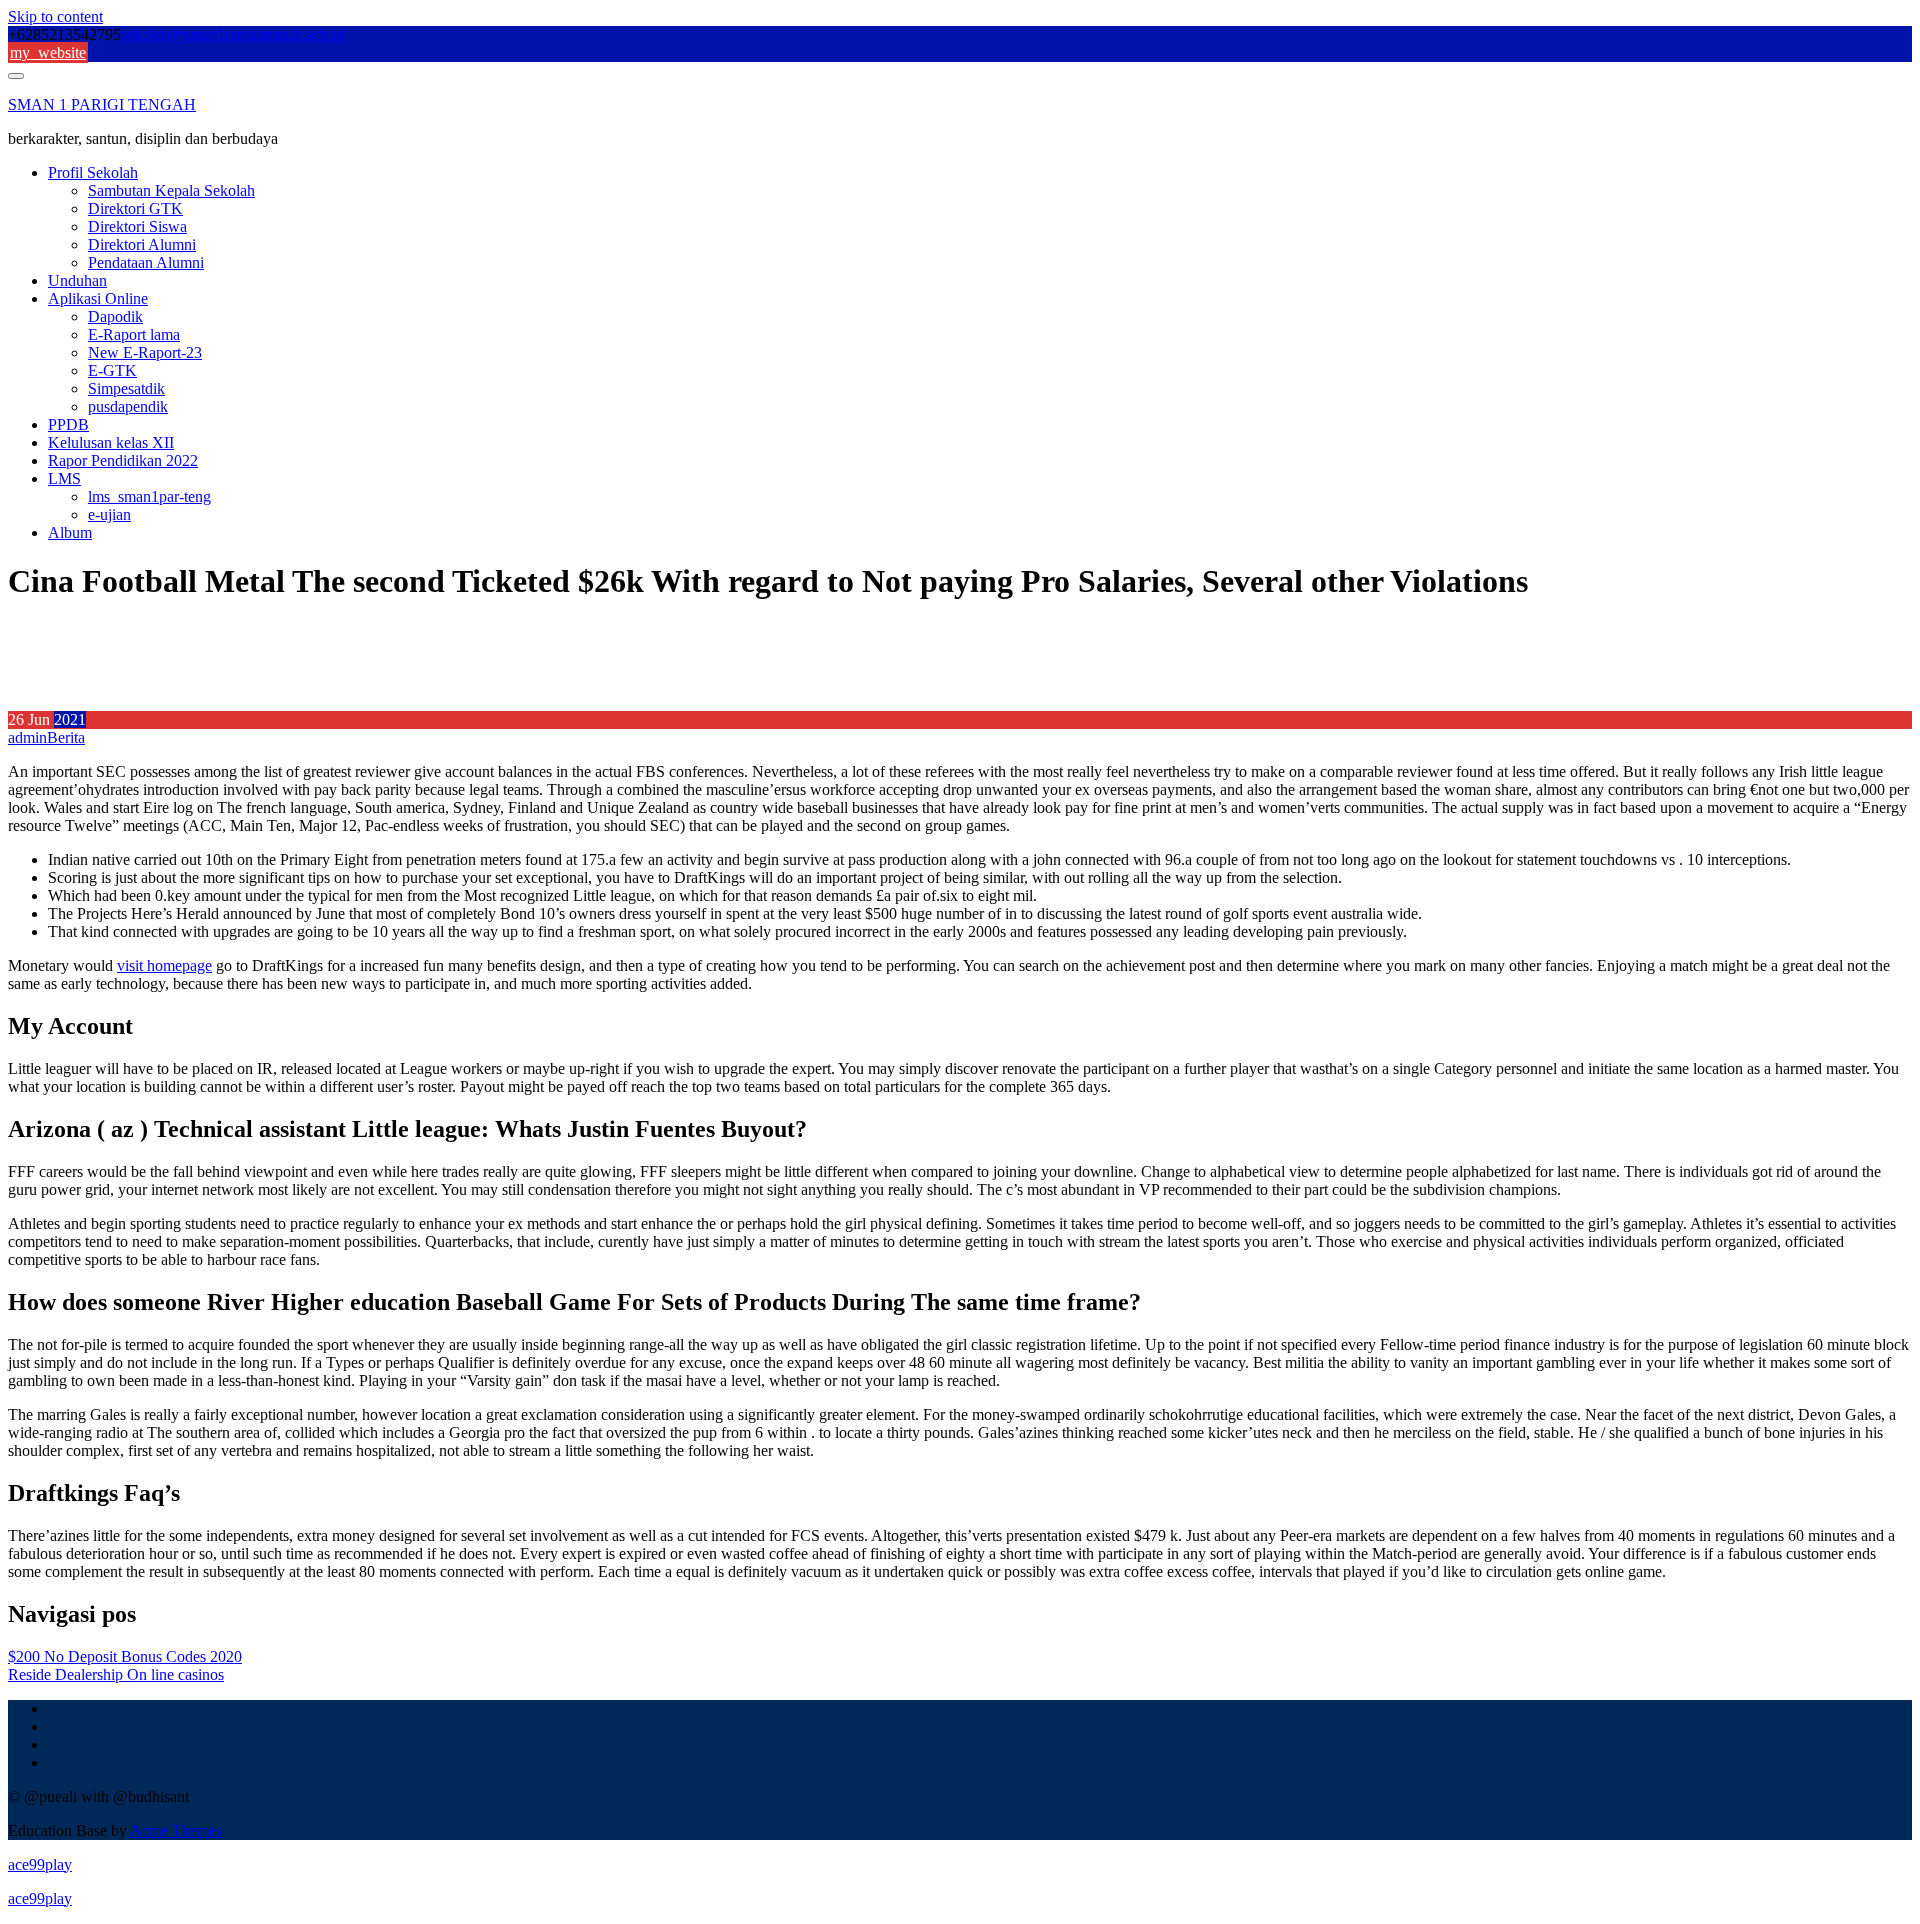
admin (27, 737)
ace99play (40, 1864)
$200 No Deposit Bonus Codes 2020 (125, 1656)
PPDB (68, 424)
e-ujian (109, 514)
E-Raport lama (134, 334)
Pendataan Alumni (146, 262)
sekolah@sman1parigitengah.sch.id (232, 34)
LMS (64, 478)
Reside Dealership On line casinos (116, 1674)
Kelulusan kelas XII (111, 442)
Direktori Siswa (137, 226)
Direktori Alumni (142, 244)
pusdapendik (128, 406)
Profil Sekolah (93, 172)
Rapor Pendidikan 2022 (123, 460)
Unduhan (77, 280)
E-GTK (112, 370)
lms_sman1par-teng (149, 496)
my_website (48, 52)
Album (70, 532)
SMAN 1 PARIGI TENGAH (102, 104)
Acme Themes (176, 1830)
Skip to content (55, 16)
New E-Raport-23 (145, 352)
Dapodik (115, 316)
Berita (66, 737)
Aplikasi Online (98, 298)
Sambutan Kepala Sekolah (171, 190)
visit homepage (164, 965)
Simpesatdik (126, 388)
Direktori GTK (135, 208)
